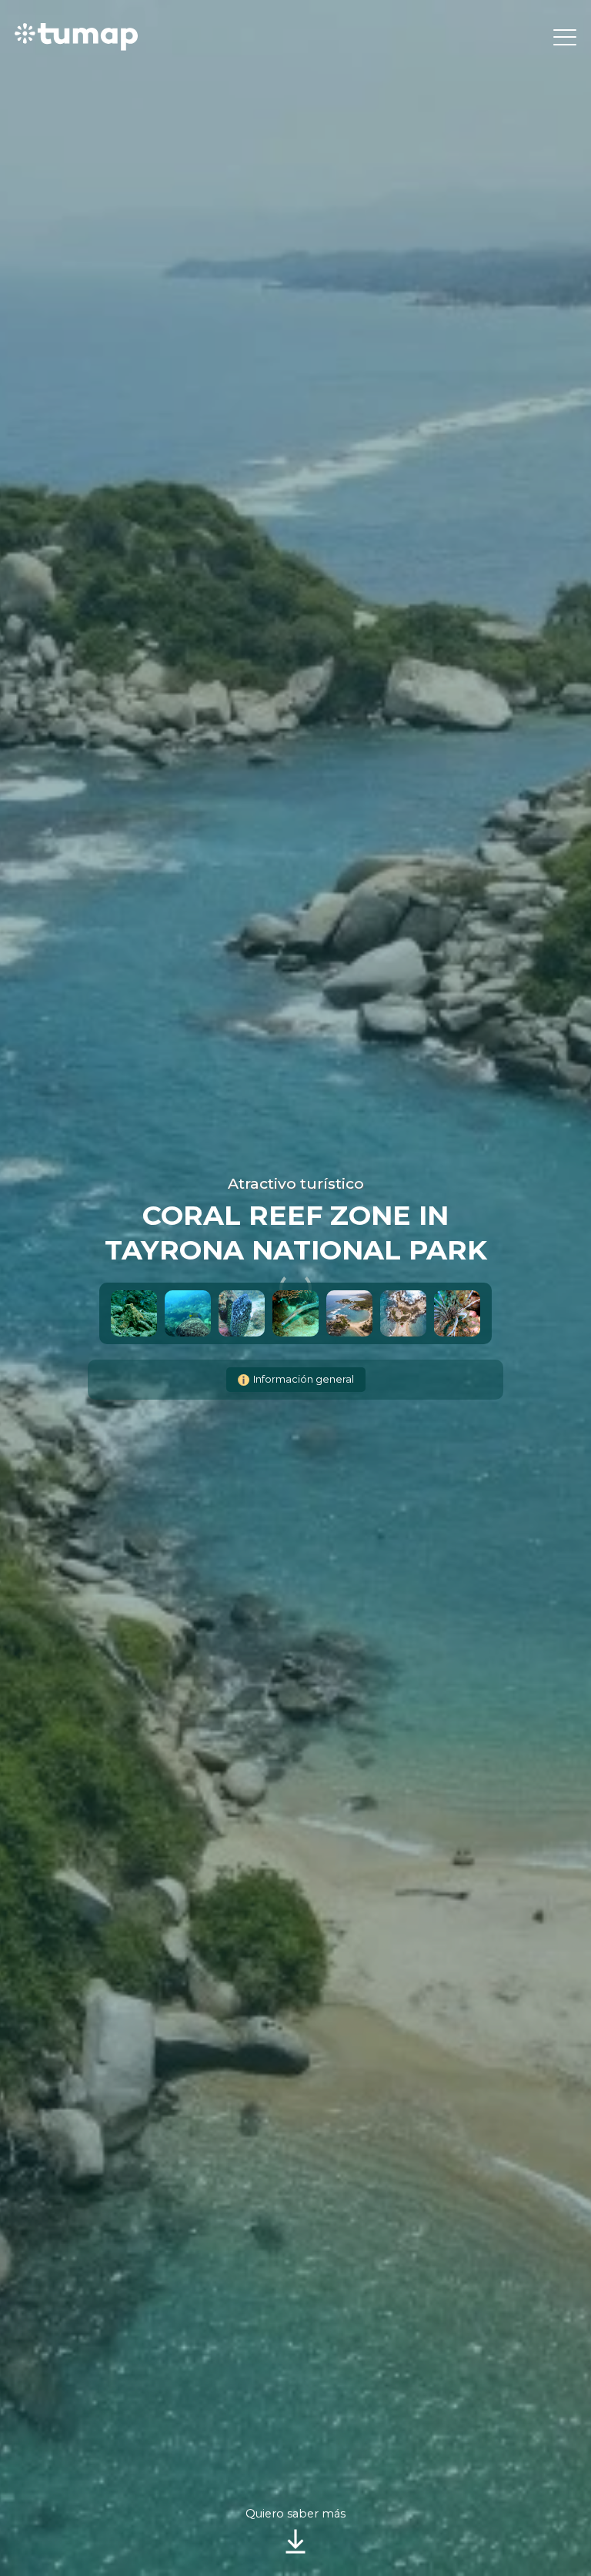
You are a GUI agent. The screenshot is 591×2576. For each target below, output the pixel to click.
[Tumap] (76, 37)
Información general (304, 1379)
